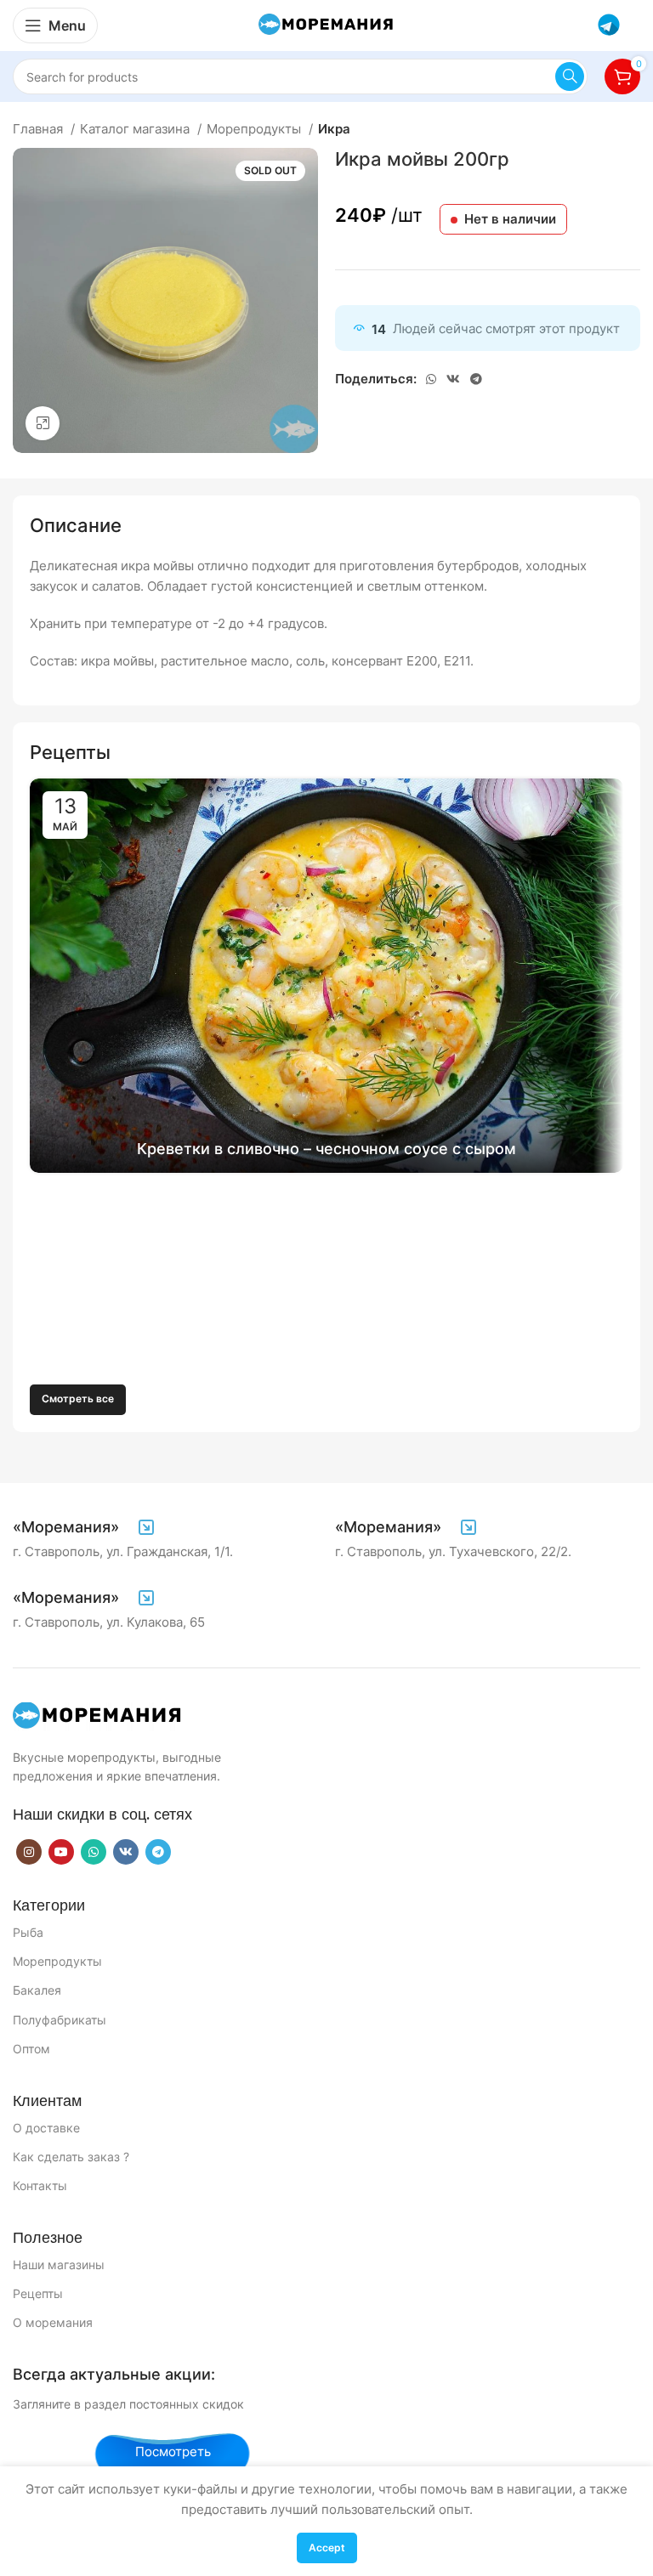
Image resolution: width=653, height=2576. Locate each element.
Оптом (31, 2049)
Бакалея (37, 1990)
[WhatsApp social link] (431, 379)
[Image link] (98, 1715)
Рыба (28, 1932)
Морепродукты (256, 129)
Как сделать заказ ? (71, 2157)
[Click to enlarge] (43, 423)
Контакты (40, 2185)
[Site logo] (326, 24)
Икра (334, 129)
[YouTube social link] (61, 1852)
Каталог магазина (136, 129)
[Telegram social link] (476, 379)
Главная (40, 129)
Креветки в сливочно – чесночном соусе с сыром (326, 1149)
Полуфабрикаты (60, 2020)
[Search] (570, 76)
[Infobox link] (85, 1527)
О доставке (46, 2128)
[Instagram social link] (29, 1852)
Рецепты (38, 2293)
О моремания (53, 2322)
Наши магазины (59, 2265)
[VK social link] (453, 379)
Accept (327, 2548)
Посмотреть (173, 2451)
